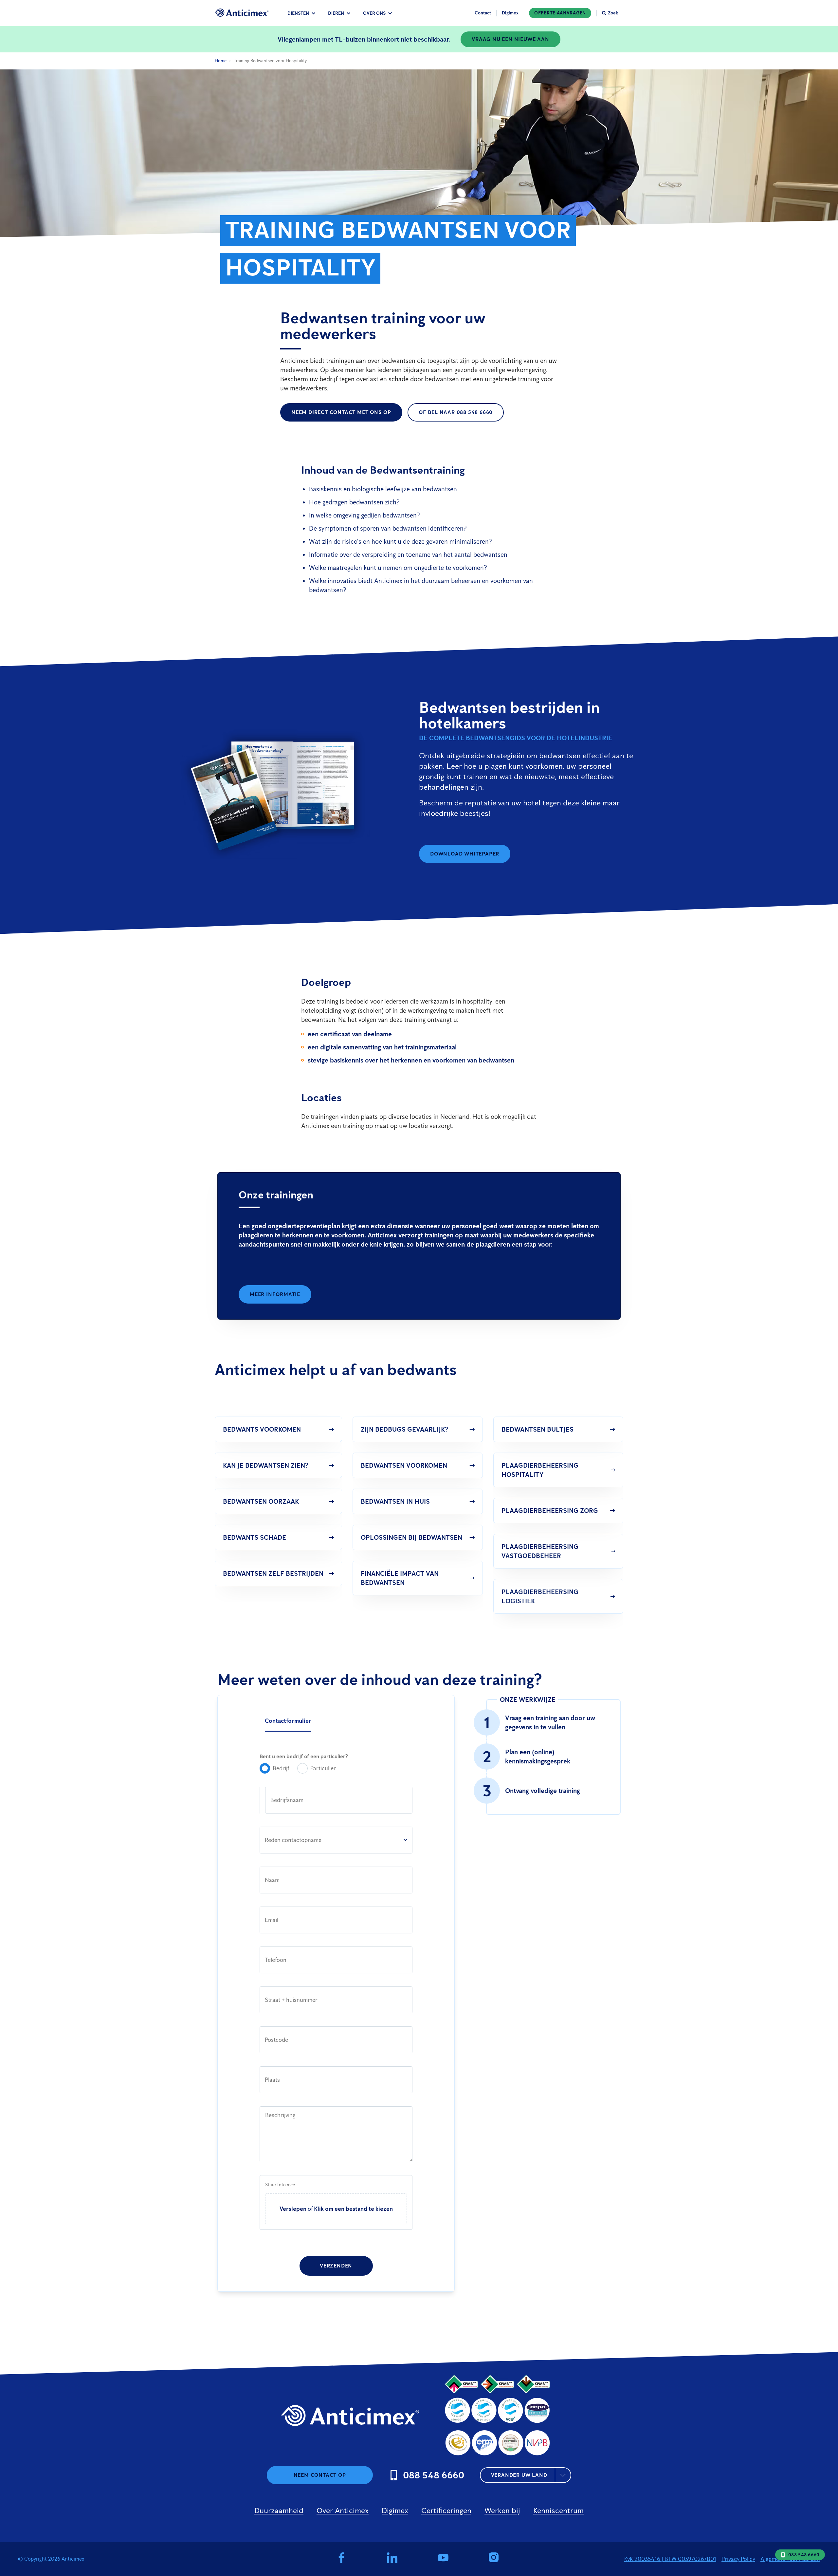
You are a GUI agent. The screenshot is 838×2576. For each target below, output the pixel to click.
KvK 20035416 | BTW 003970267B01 (670, 2559)
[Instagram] (495, 2559)
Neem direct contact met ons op (341, 412)
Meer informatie (275, 1294)
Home (221, 61)
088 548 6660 (804, 2555)
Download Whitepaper (465, 854)
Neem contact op (320, 2475)
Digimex (510, 13)
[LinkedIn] (392, 2559)
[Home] (242, 13)
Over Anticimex (343, 2510)
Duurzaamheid (279, 2510)
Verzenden (336, 2266)
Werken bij (502, 2510)
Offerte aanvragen (560, 13)
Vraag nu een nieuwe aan (510, 39)
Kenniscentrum (558, 2510)
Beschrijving (280, 2115)
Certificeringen (446, 2510)
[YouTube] (443, 2559)
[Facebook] (341, 2559)
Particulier (323, 1768)
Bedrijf (281, 1768)
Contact (483, 13)
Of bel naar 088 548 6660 (456, 412)
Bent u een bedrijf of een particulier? (304, 1756)
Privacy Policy (738, 2559)
